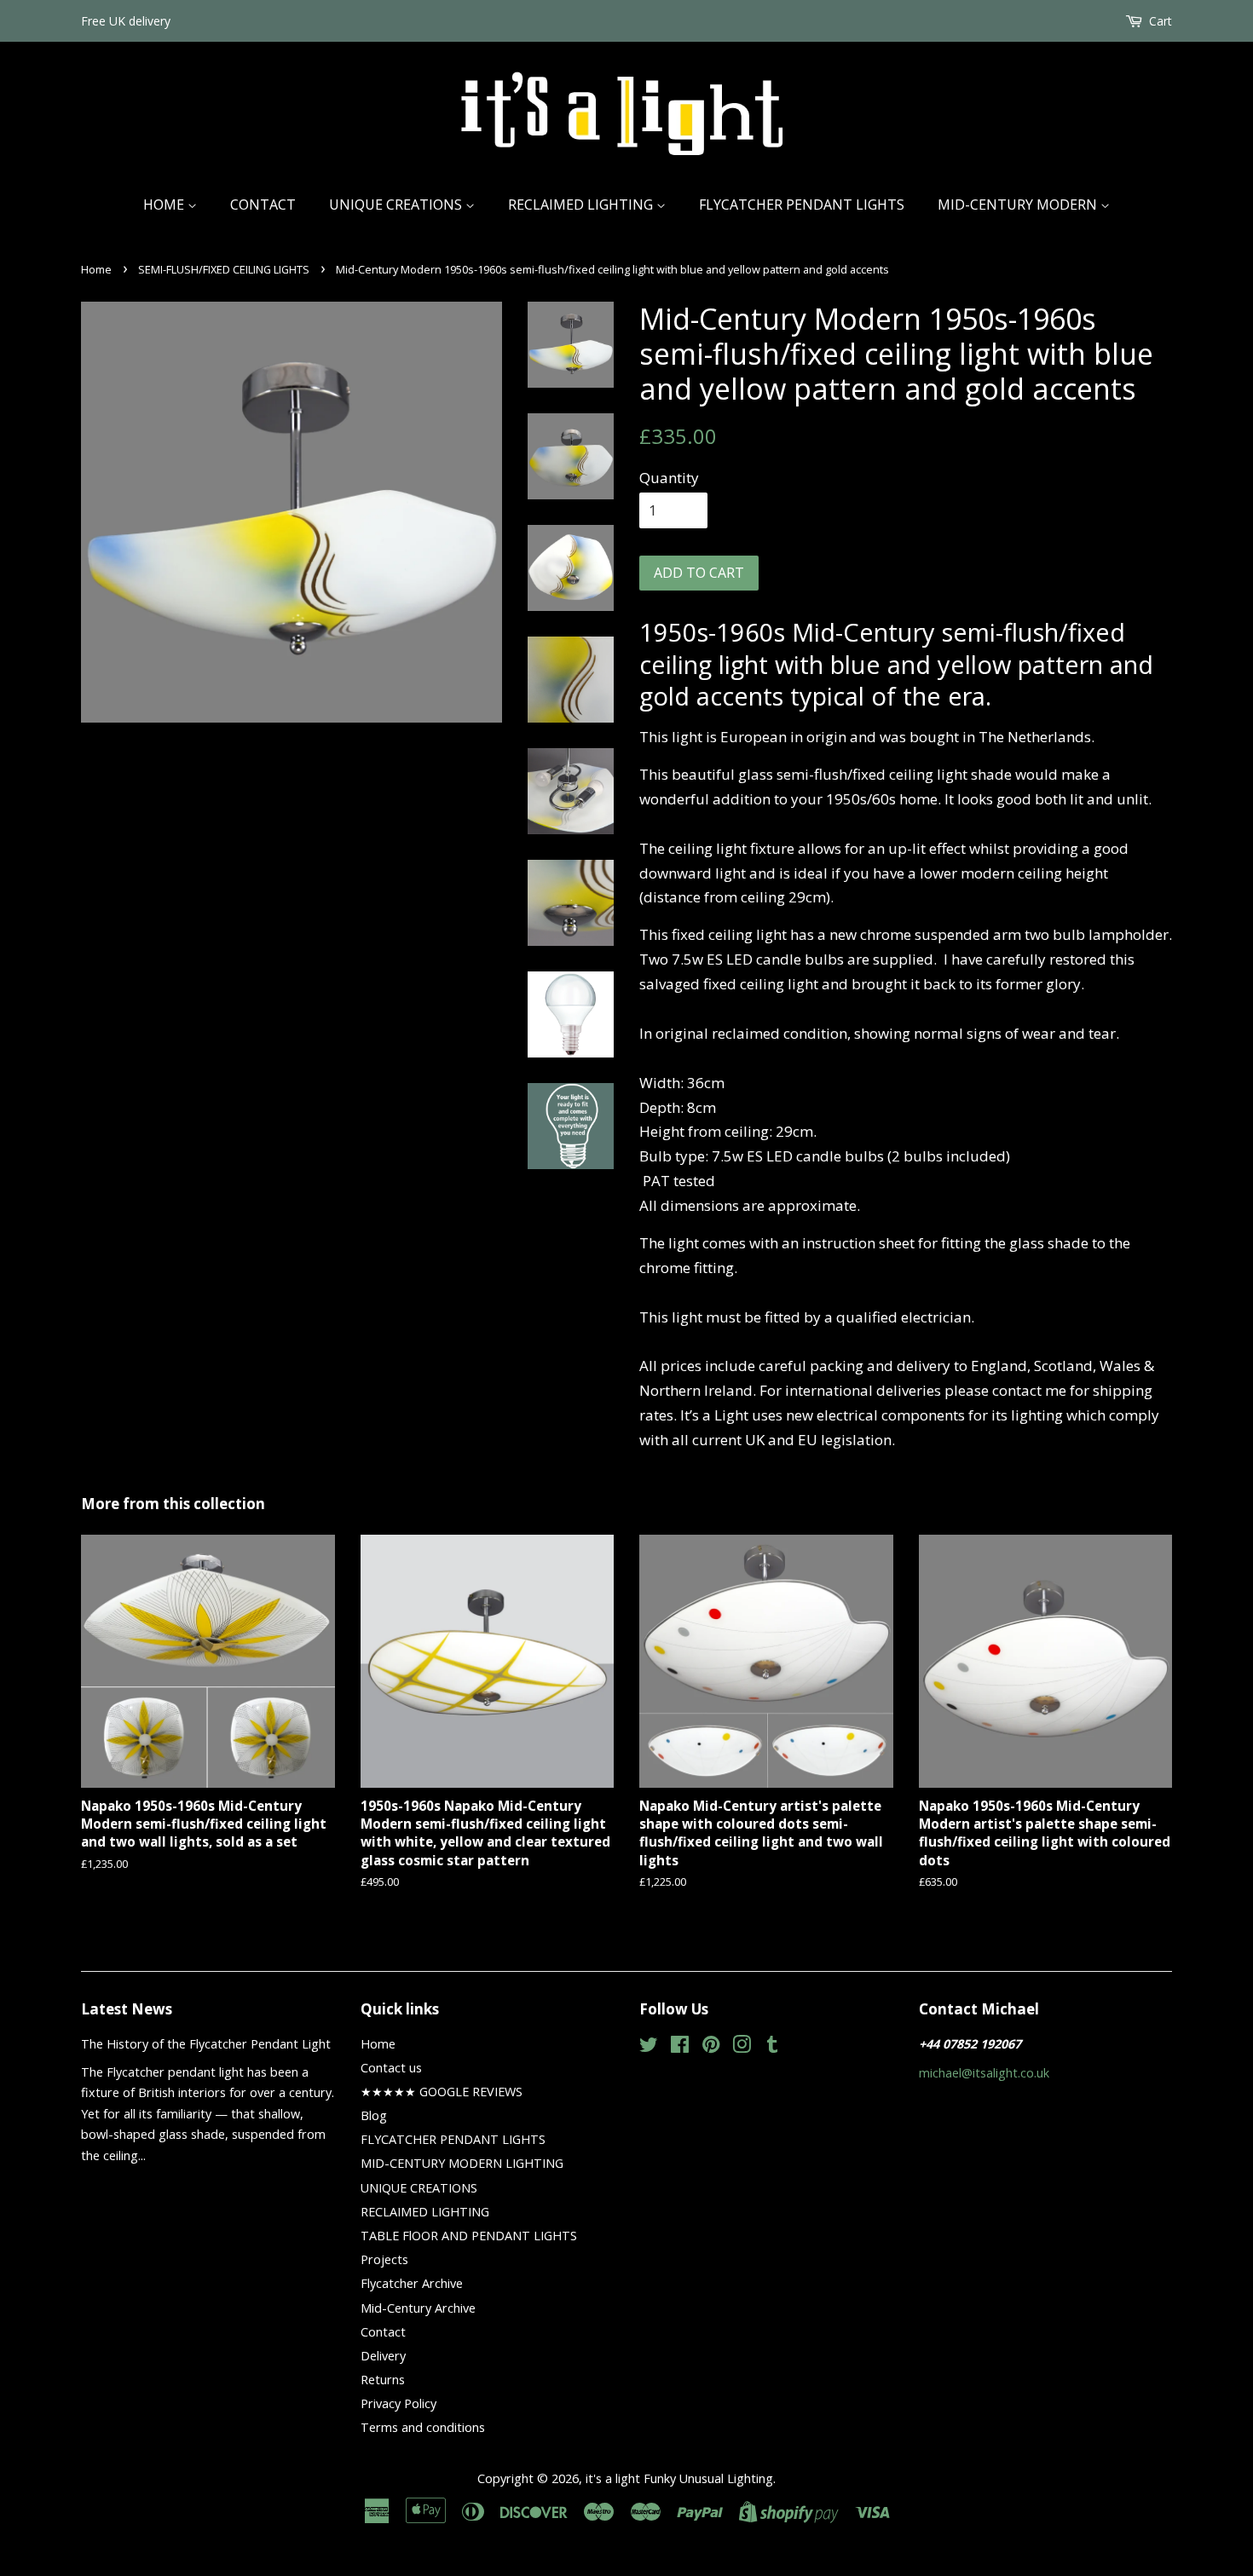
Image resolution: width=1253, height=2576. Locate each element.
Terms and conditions (423, 2427)
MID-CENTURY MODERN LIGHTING (462, 2163)
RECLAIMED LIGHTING (582, 205)
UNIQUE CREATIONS (397, 205)
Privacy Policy (398, 2403)
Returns (383, 2380)
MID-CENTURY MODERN (1019, 205)
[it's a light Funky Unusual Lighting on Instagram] (742, 2047)
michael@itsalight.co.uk (984, 2073)
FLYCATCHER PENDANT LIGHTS (802, 205)
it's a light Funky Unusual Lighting (679, 2478)
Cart (1161, 21)
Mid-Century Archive (418, 2308)
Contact (263, 205)
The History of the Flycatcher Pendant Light (206, 2044)
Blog (374, 2115)
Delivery (383, 2356)
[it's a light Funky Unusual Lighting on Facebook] (680, 2047)
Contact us (391, 2068)
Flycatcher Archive (412, 2283)
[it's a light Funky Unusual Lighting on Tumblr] (772, 2047)
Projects (384, 2259)
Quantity (669, 478)
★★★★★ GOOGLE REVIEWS (442, 2092)
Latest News (127, 2009)
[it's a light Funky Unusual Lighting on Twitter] (649, 2047)
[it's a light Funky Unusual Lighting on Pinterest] (711, 2047)
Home (165, 205)
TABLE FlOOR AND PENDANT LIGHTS (469, 2236)
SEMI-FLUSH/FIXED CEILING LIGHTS (224, 269)
